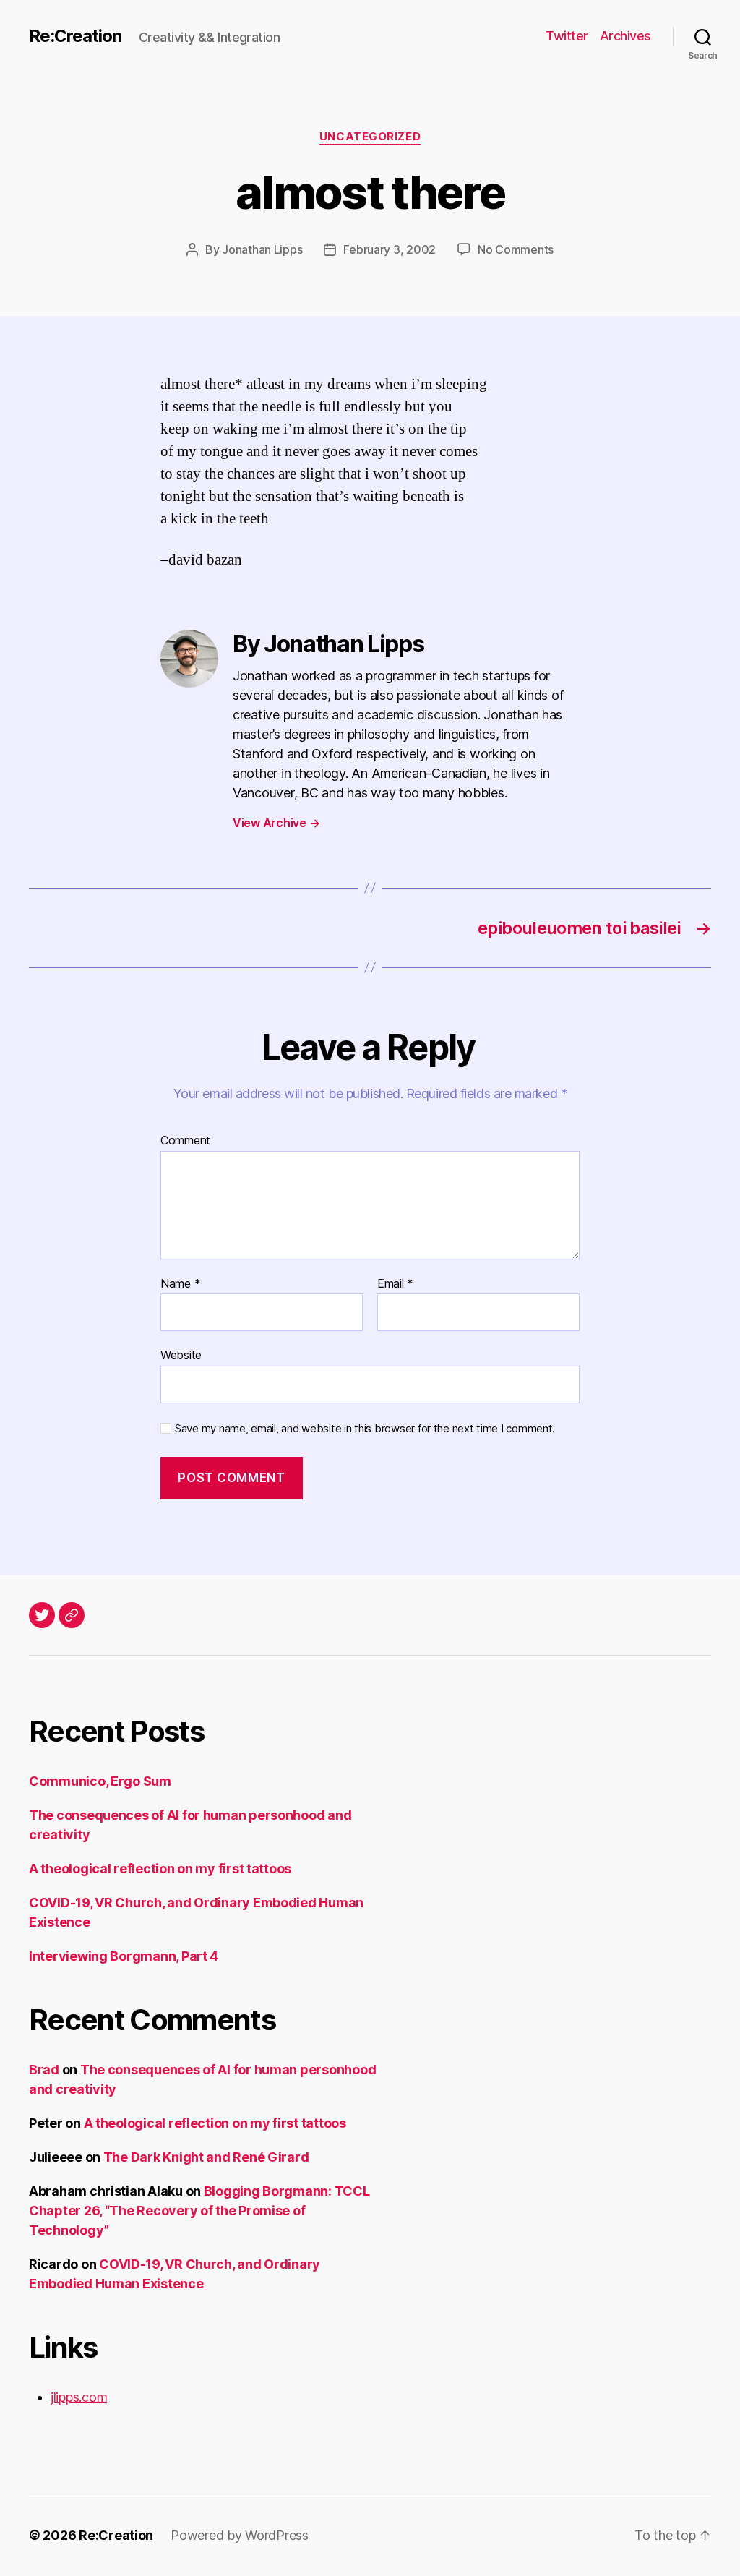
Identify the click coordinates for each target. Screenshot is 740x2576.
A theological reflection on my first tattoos (160, 1869)
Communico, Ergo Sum (100, 1781)
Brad (44, 2070)
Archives (625, 36)
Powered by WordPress (240, 2535)
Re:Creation (75, 36)
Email (395, 1284)
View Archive (276, 823)
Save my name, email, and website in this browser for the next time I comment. (365, 1429)
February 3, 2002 (390, 249)
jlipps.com (79, 2397)
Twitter (567, 36)
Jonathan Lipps (262, 249)
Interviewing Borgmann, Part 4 (124, 1956)
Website (181, 1355)
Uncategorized (370, 137)
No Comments (516, 249)
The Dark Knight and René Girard (206, 2157)
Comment (185, 1141)
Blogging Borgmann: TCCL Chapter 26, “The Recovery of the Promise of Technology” (199, 2211)
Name (180, 1284)
